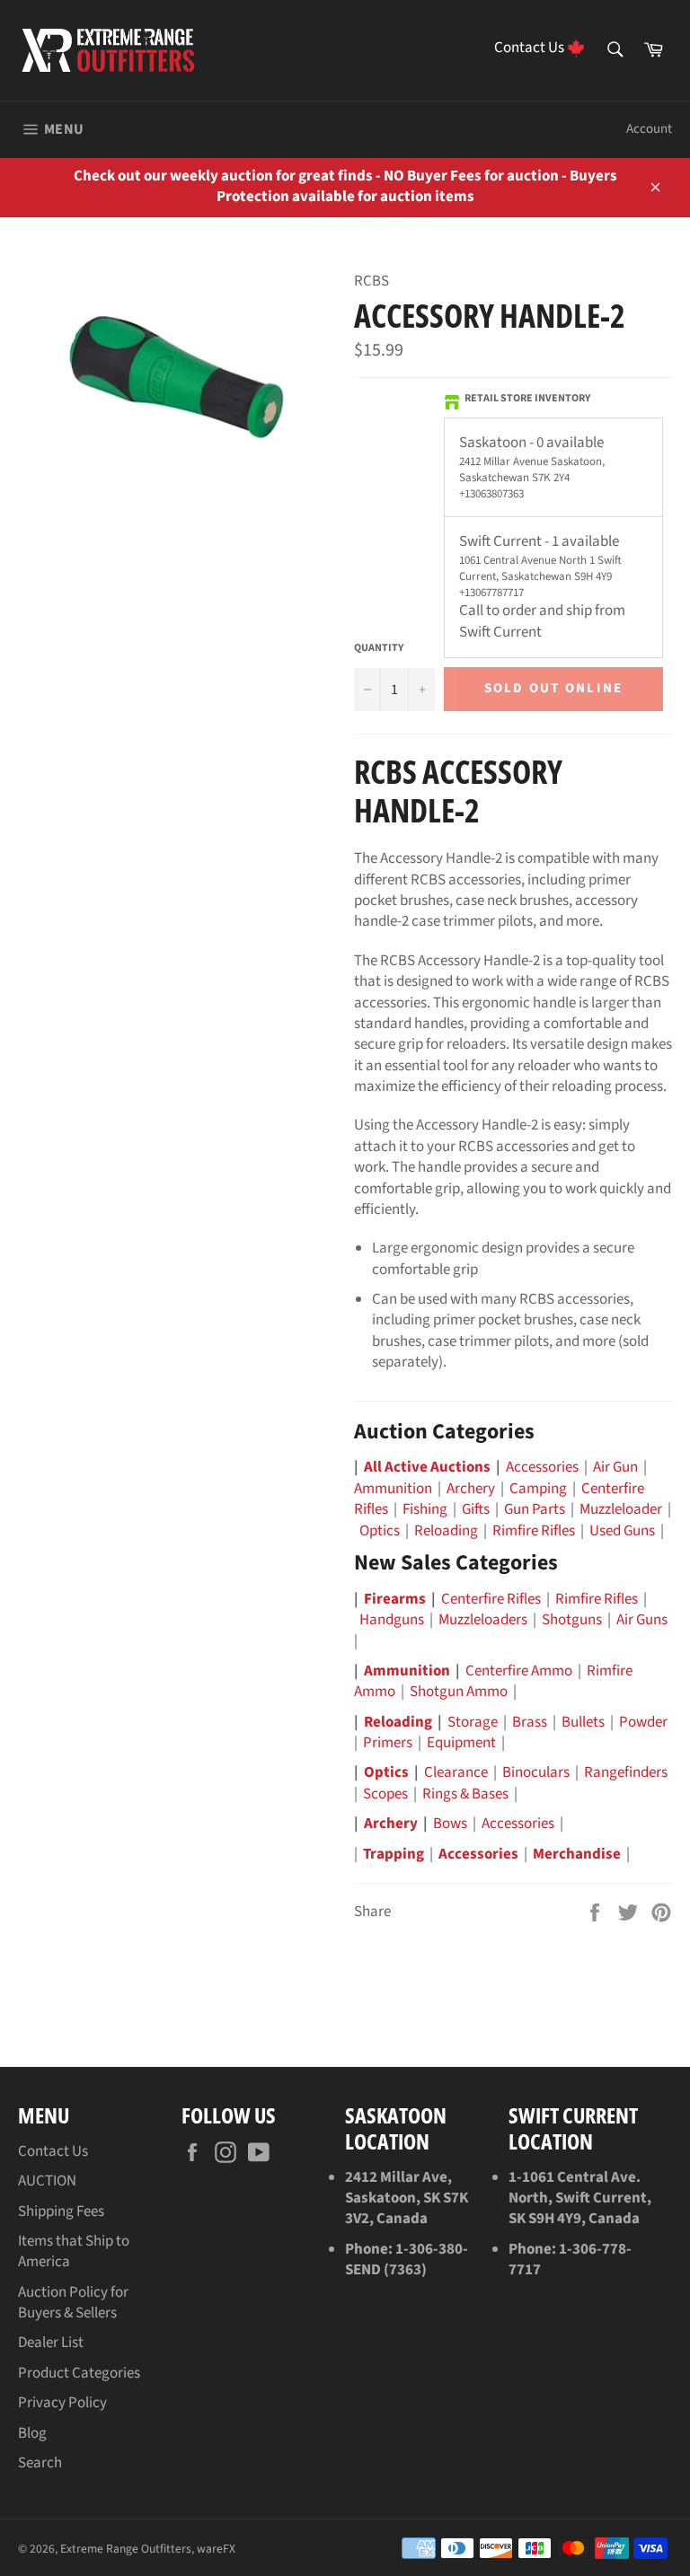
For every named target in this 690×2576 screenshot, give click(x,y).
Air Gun (615, 1467)
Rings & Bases (465, 1794)
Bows (450, 1824)
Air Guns (642, 1620)
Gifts (476, 1509)
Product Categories (79, 2373)
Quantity (379, 648)
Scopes (385, 1794)
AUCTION (47, 2181)
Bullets (583, 1722)
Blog (32, 2433)
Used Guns (622, 1531)
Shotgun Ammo (459, 1692)
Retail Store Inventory (527, 399)
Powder (643, 1722)
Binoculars (536, 1772)
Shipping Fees (61, 2211)
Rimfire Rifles (534, 1531)
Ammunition (393, 1489)
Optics (380, 1531)
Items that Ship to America (74, 2251)
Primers (388, 1743)
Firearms (395, 1599)
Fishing (425, 1509)
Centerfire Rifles (491, 1599)
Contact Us (53, 2151)
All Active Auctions (427, 1467)
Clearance (456, 1772)
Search (40, 2463)
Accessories (542, 1467)
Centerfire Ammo (519, 1671)
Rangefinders (626, 1772)
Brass (530, 1722)
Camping (538, 1489)
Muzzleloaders (483, 1620)
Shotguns (572, 1620)
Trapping (394, 1854)
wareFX (216, 2549)
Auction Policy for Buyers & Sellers (73, 2303)
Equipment (461, 1743)
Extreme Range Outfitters (126, 2549)
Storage (473, 1722)
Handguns (392, 1620)
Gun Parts (535, 1509)
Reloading (446, 1531)
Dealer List (51, 2343)
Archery (471, 1489)
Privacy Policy (62, 2403)
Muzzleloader (621, 1509)
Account (649, 129)
